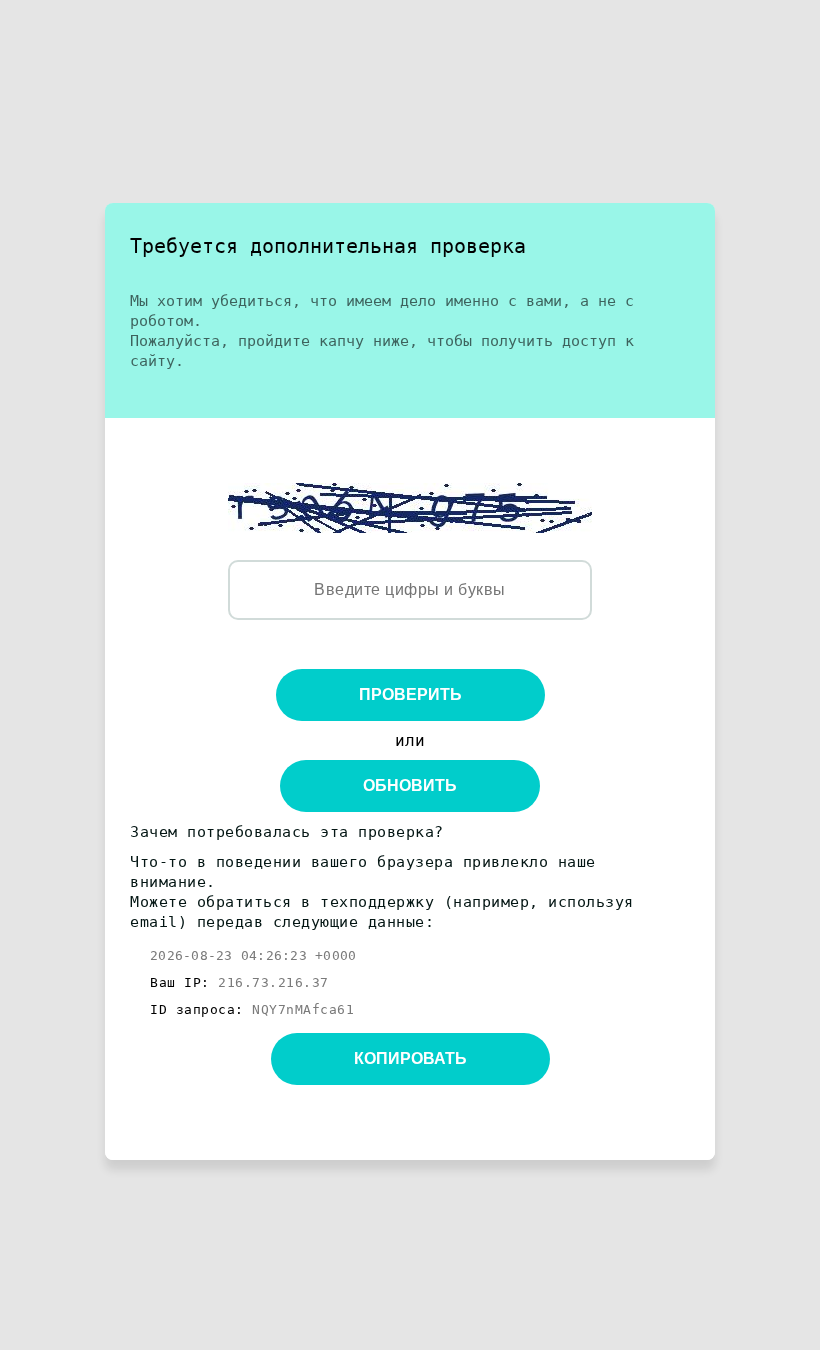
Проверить (410, 694)
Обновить (410, 785)
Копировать (410, 1058)
